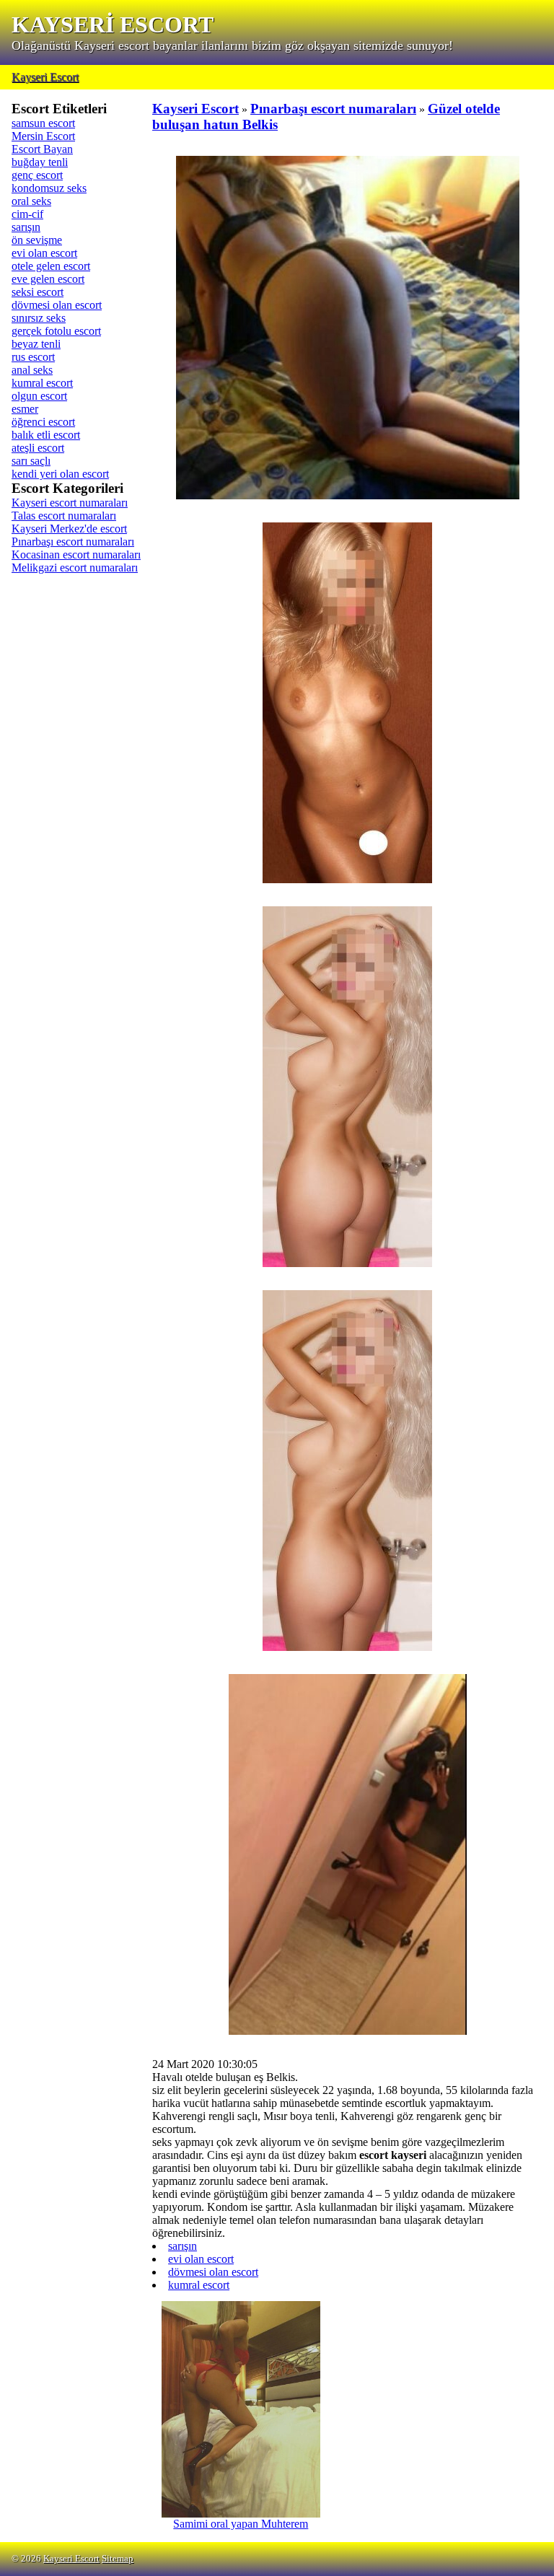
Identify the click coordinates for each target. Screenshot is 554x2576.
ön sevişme (37, 240)
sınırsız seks (39, 318)
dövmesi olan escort (57, 305)
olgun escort (39, 396)
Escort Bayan (42, 149)
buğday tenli (40, 162)
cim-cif (27, 214)
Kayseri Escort (45, 77)
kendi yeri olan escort (60, 474)
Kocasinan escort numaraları (76, 555)
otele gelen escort (51, 266)
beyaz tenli (36, 344)
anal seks (32, 370)
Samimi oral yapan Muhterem (241, 2524)
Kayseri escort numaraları (70, 503)
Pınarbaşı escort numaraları (73, 542)
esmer (25, 409)
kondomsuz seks (49, 188)
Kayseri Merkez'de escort (69, 529)
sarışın (26, 227)
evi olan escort (44, 253)
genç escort (37, 175)
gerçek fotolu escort (56, 331)
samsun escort (43, 123)
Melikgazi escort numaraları (75, 568)
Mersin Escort (43, 136)
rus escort (33, 357)
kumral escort (42, 383)
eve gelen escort (48, 279)
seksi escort (38, 292)
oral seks (31, 201)
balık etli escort (46, 435)
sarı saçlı (31, 461)
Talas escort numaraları (64, 516)
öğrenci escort (43, 422)
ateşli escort (38, 448)
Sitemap (118, 2559)
